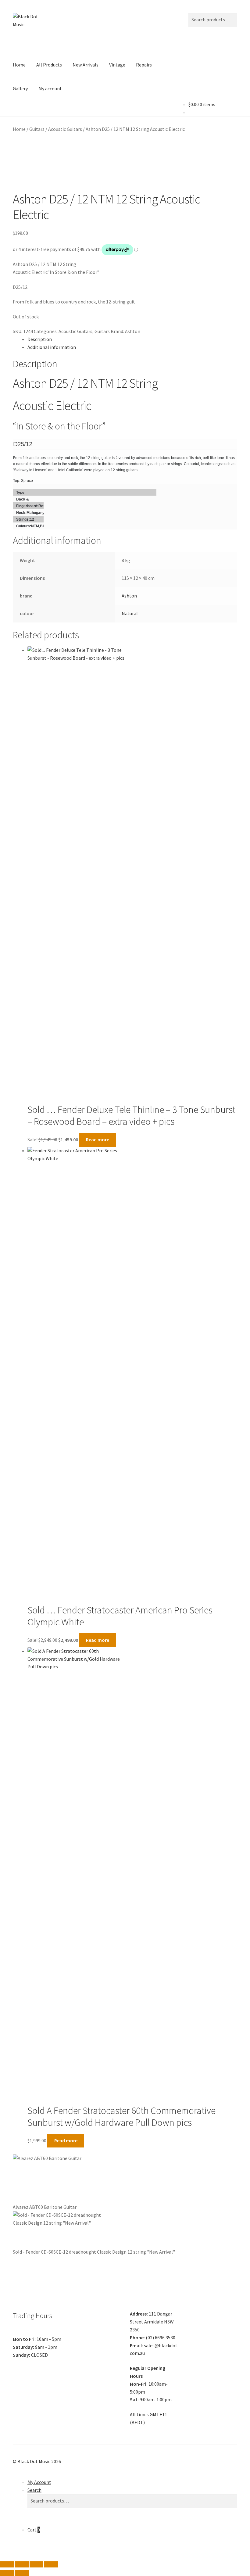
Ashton (133, 331)
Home (19, 65)
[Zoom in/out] (7, 2564)
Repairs (144, 65)
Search (34, 2490)
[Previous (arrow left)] (7, 2573)
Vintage (117, 65)
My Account (39, 2482)
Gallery (20, 88)
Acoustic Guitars (65, 129)
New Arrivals (86, 65)
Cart (34, 2530)
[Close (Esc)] (51, 2564)
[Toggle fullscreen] (21, 2564)
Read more (98, 1139)
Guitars (37, 129)
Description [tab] (40, 339)
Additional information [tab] (52, 347)
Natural (130, 613)
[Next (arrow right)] (21, 2573)
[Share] (36, 2564)
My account (50, 88)
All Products (49, 65)
